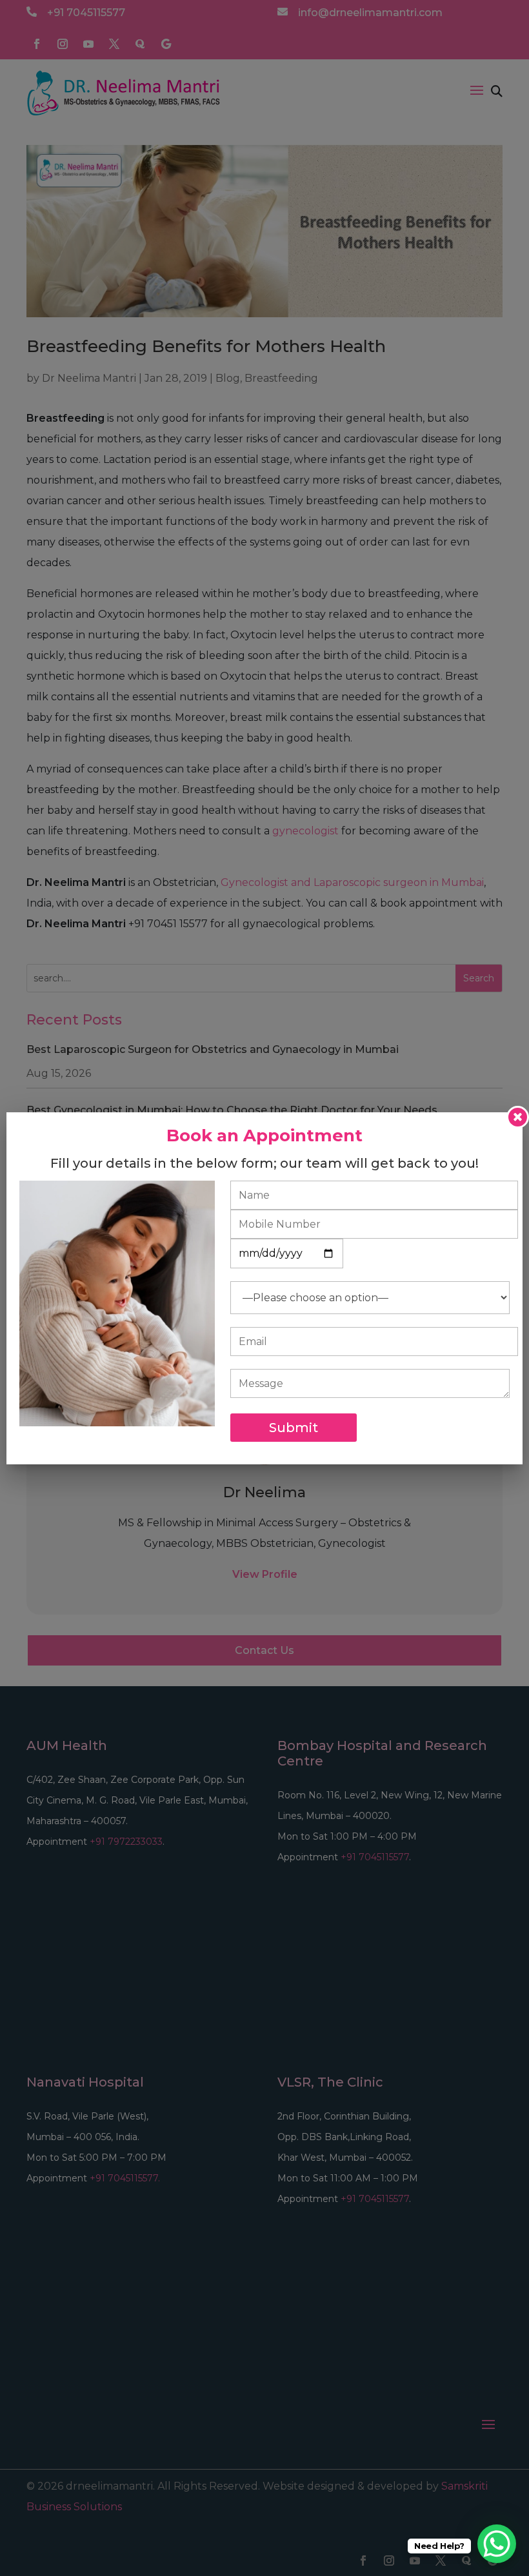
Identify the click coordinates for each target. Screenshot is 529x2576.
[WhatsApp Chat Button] (497, 2544)
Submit (294, 1428)
